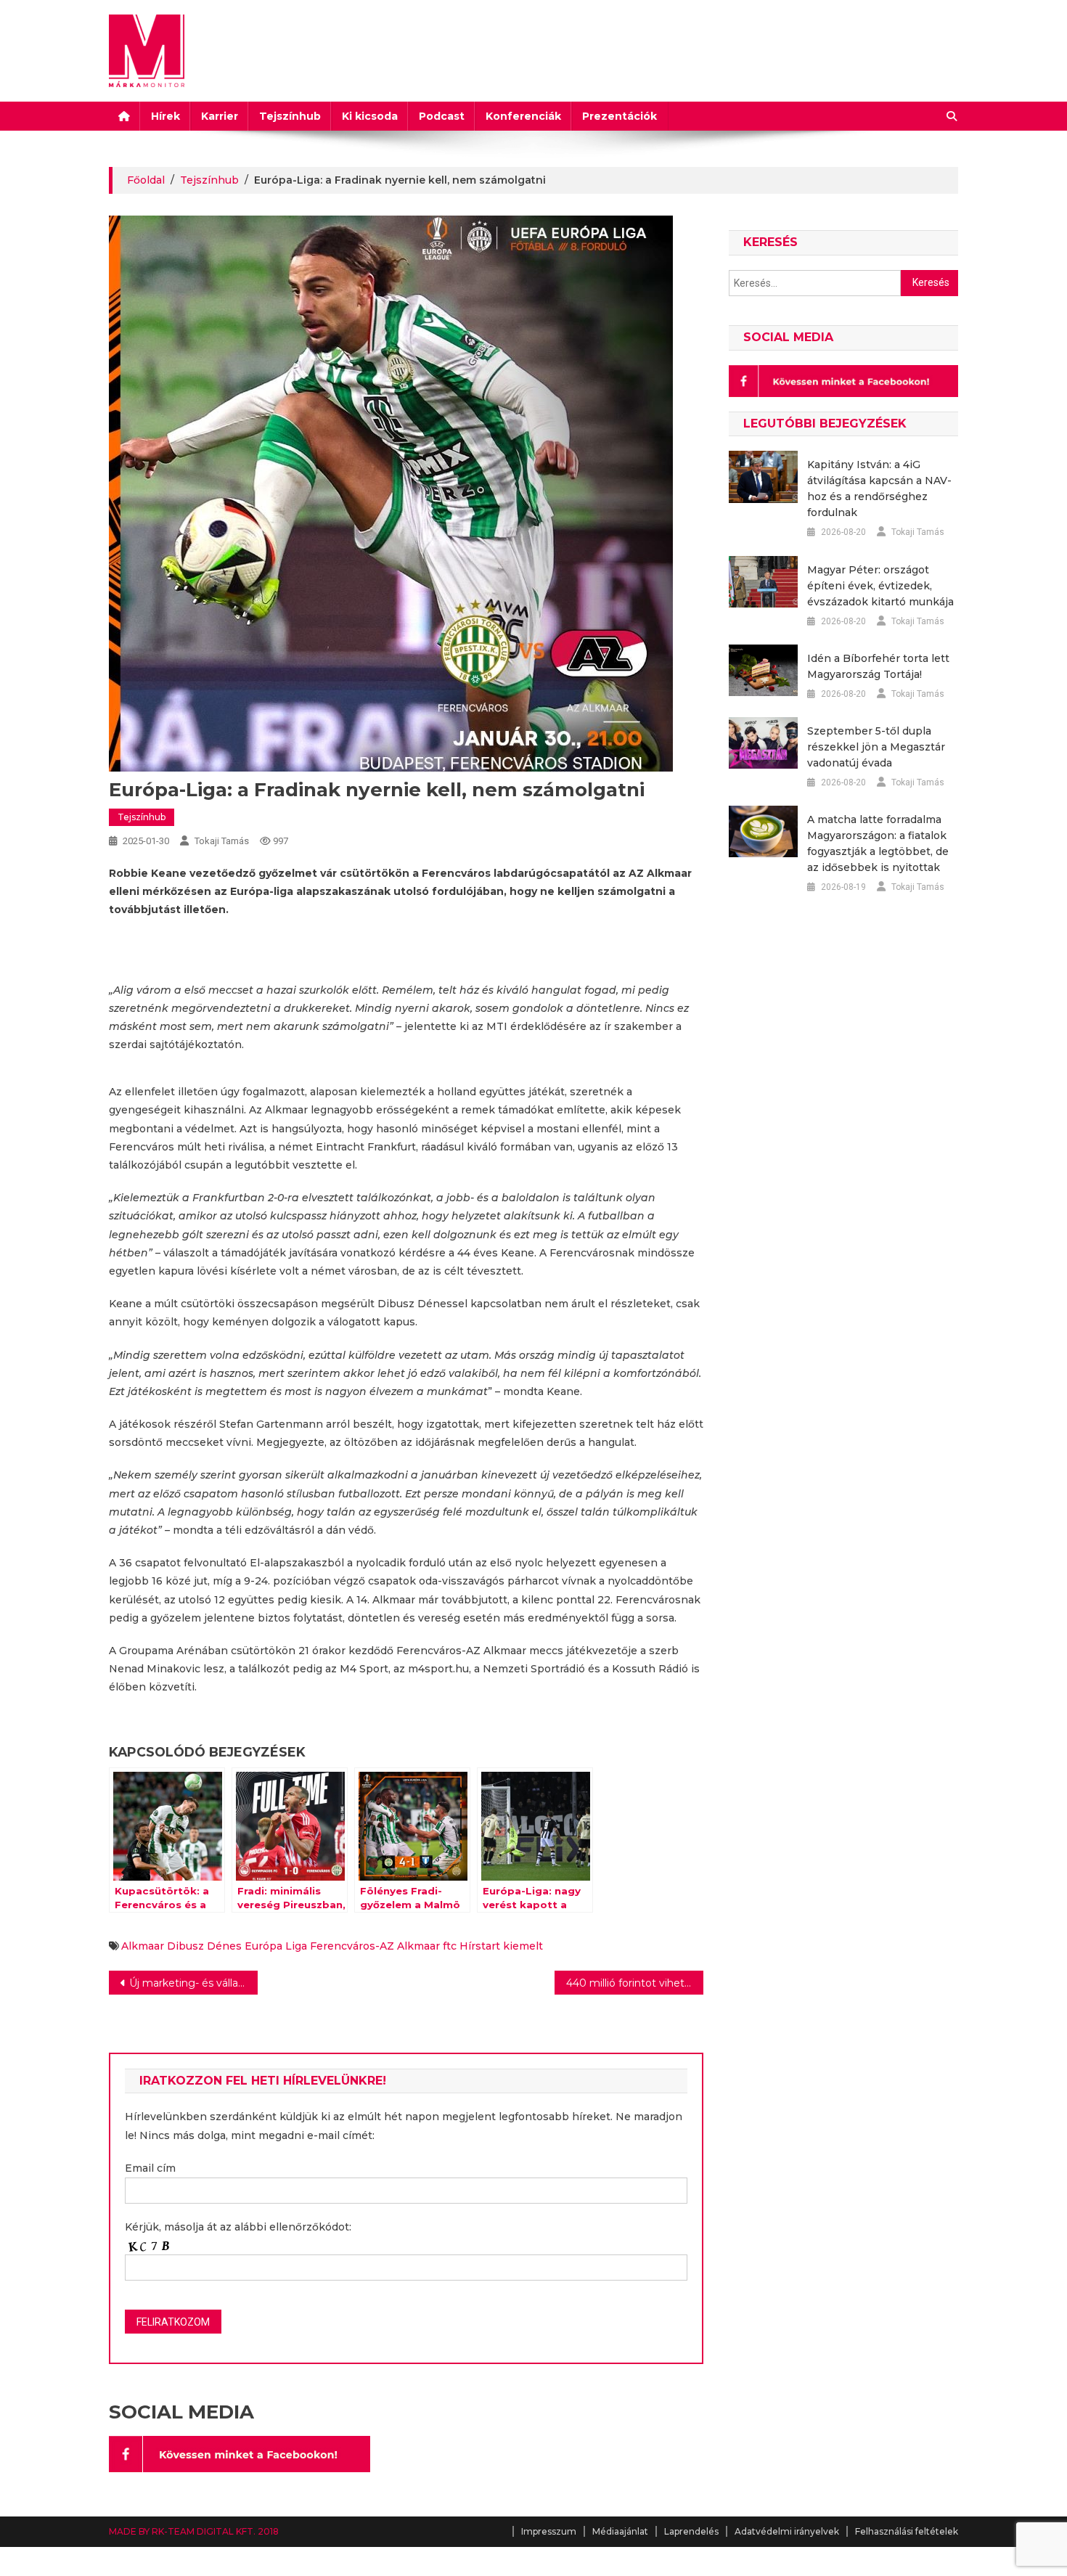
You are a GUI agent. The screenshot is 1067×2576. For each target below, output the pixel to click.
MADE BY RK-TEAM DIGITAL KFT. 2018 (194, 2531)
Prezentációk (620, 116)
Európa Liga (276, 1946)
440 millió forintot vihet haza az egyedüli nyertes (635, 1983)
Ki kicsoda (370, 116)
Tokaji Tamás (222, 841)
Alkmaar (143, 1946)
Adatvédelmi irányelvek (787, 2531)
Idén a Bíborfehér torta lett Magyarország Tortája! (878, 666)
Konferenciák (523, 116)
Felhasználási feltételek (907, 2531)
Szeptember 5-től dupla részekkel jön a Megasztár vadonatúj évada (876, 747)
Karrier (220, 116)
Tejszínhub (290, 116)
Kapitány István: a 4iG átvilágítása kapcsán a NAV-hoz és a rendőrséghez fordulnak (879, 488)
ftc (450, 1946)
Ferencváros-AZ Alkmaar (375, 1946)
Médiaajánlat (620, 2531)
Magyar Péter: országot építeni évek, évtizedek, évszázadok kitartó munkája (880, 586)
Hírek (165, 116)
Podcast (442, 116)
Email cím (150, 2168)
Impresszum (549, 2531)
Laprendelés (691, 2531)
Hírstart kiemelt (501, 1946)
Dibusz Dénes (204, 1946)
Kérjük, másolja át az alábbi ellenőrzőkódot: (238, 2227)
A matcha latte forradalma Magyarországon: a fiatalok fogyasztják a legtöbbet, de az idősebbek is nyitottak (878, 843)
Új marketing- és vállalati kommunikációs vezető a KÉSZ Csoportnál (193, 1983)
